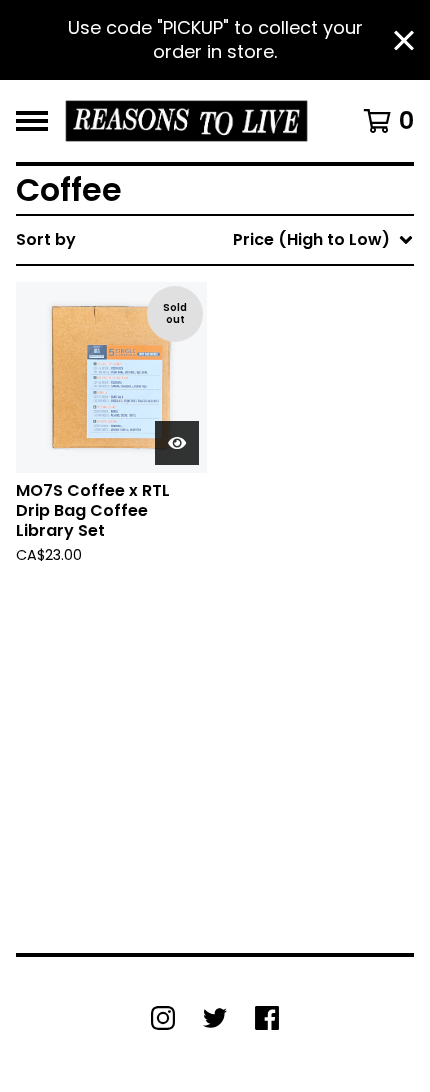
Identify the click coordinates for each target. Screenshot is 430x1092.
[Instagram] (163, 1018)
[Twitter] (215, 1018)
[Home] (186, 121)
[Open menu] (32, 121)
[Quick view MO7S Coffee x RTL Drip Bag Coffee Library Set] (177, 443)
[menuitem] (215, 240)
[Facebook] (267, 1018)
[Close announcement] (404, 40)
